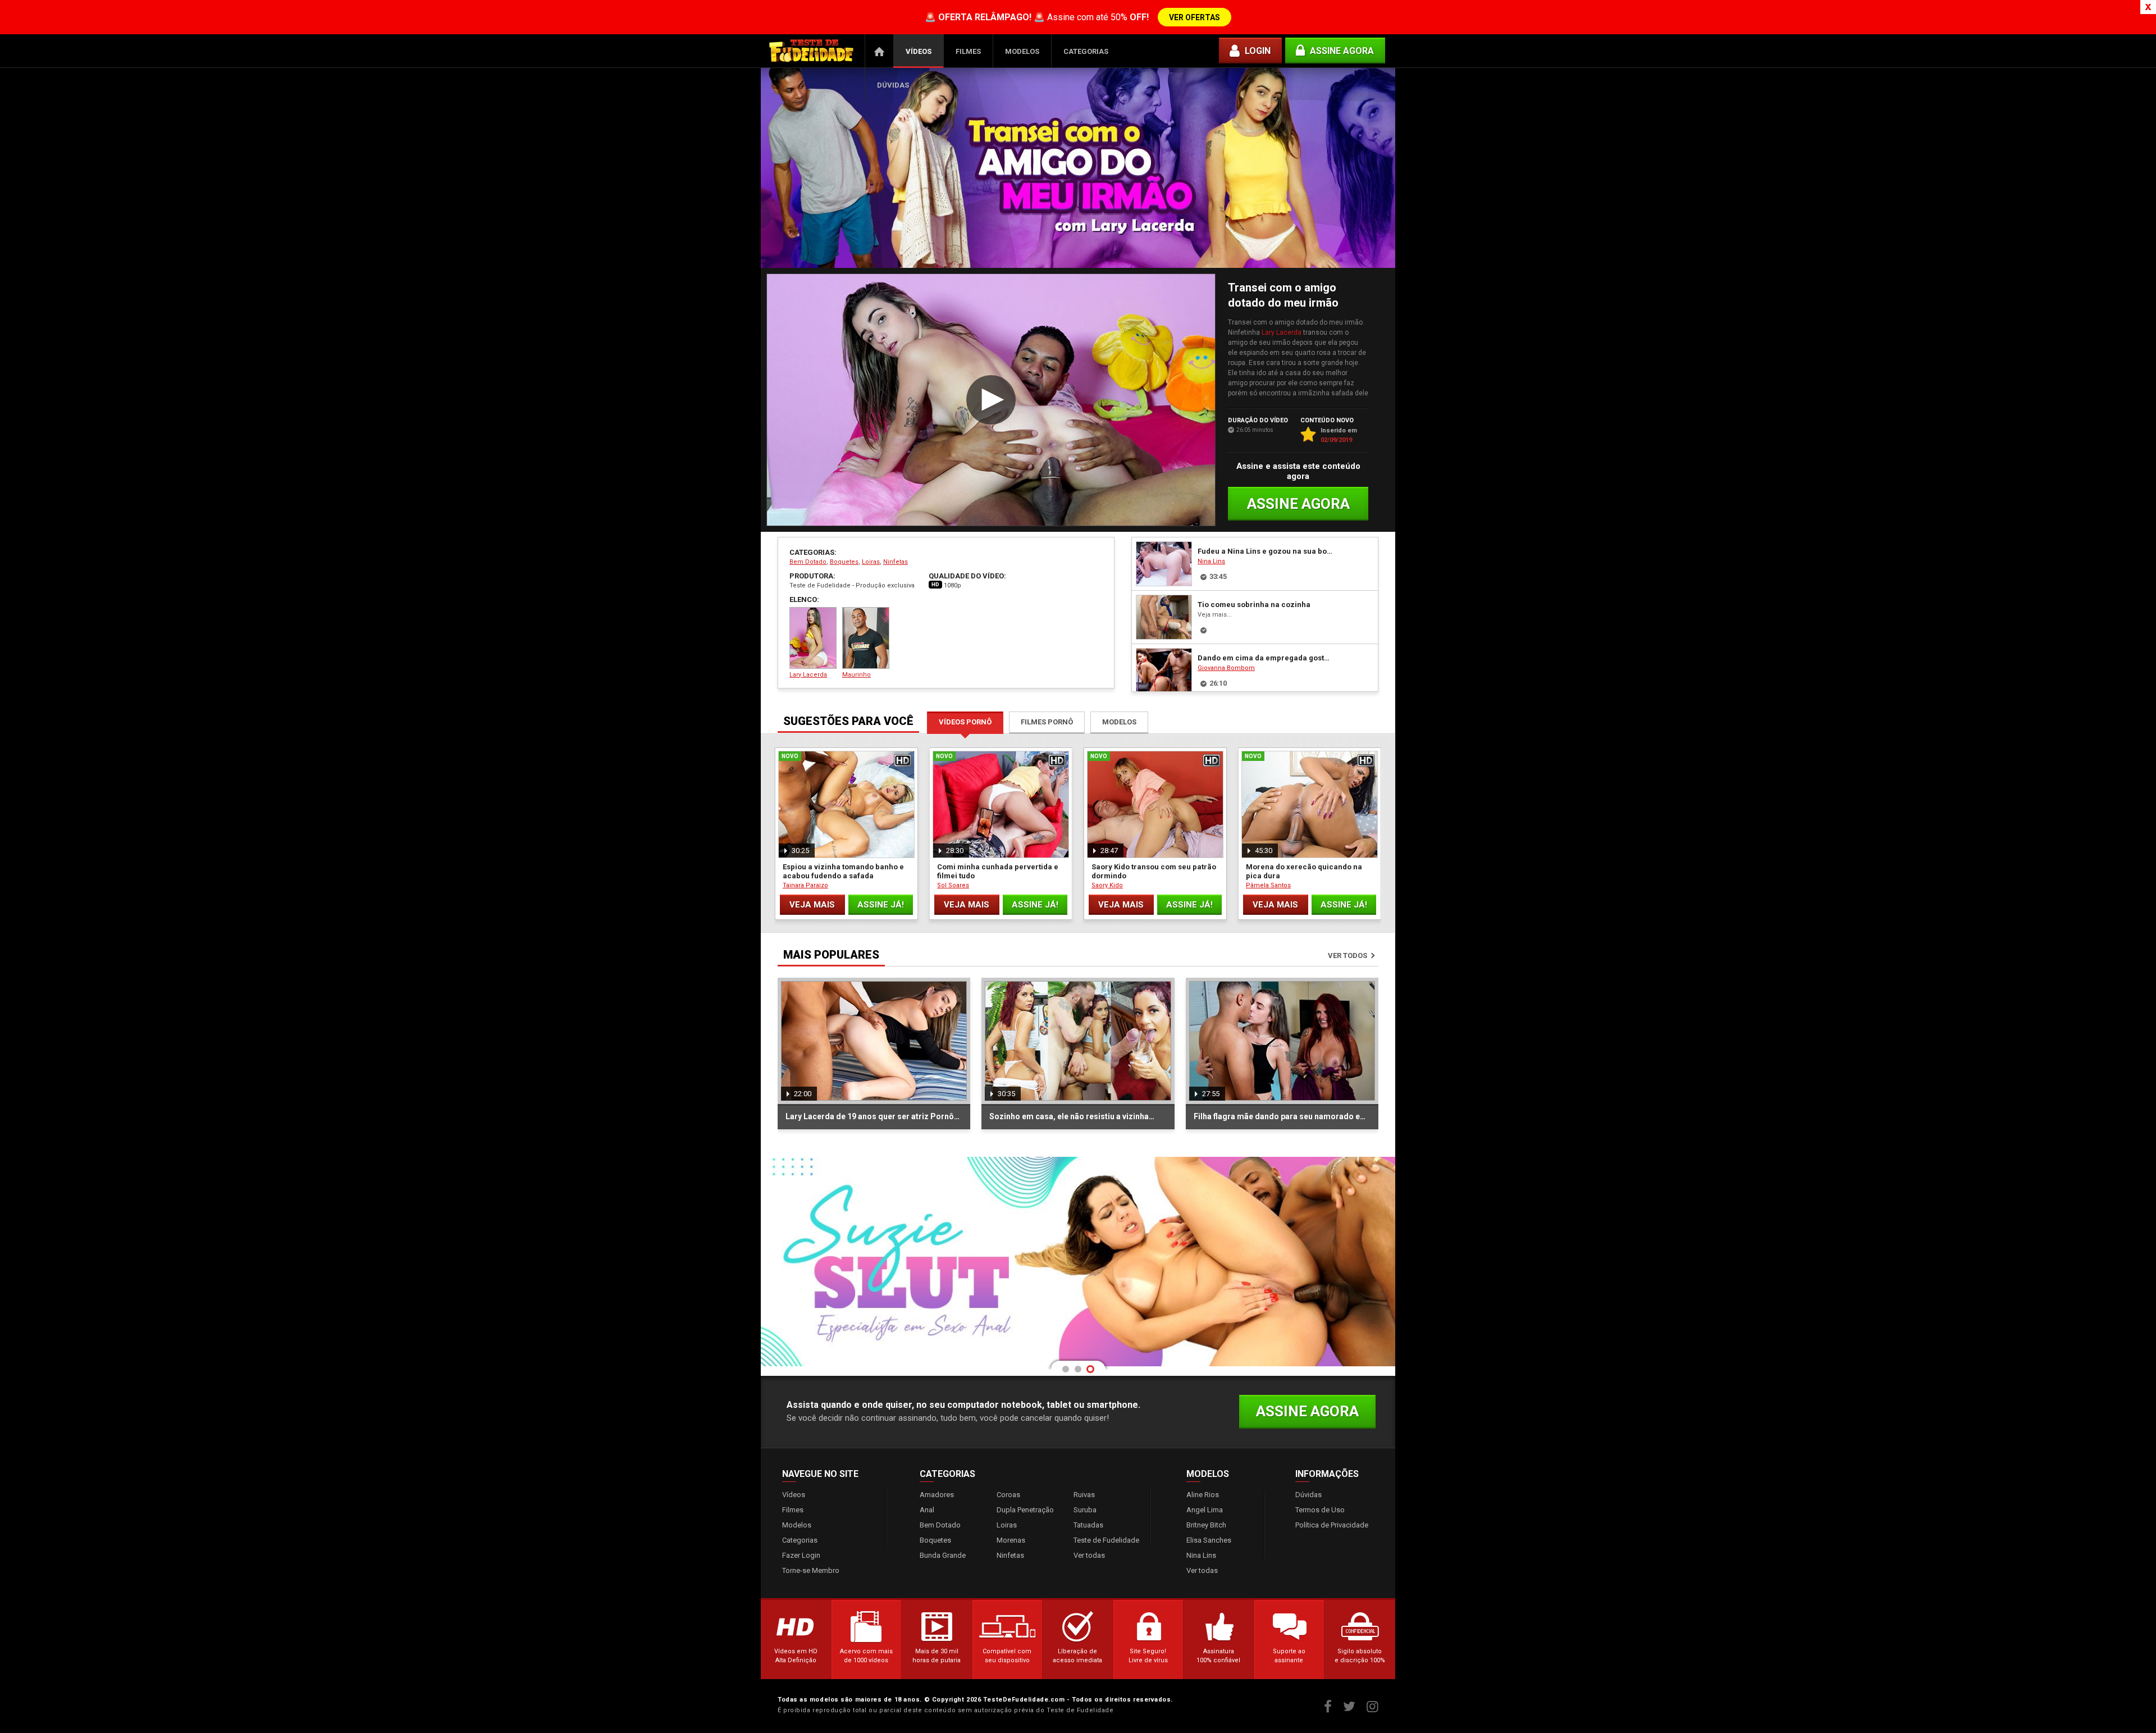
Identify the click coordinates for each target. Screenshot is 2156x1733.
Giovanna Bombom (1226, 668)
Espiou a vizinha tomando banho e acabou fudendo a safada (843, 871)
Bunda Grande (943, 1555)
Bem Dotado (808, 562)
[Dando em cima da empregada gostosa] (1164, 671)
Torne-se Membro (811, 1570)
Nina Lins (1211, 561)
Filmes (968, 51)
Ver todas (1089, 1555)
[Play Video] (991, 400)
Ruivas (1084, 1495)
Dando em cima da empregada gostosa (1266, 658)
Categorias (1086, 51)
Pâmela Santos (1268, 885)
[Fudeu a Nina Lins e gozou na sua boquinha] (1164, 564)
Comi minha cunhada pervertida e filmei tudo (998, 871)
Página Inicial (879, 51)
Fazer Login (801, 1555)
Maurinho (857, 675)
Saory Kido (1107, 885)
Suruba (1085, 1510)
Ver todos (1347, 956)
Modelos (1022, 51)
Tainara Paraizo (805, 885)
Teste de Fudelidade (1106, 1540)
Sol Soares (953, 885)
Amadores (937, 1495)
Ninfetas (896, 562)
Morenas (1011, 1540)
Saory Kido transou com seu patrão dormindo (1154, 871)
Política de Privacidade (1332, 1525)
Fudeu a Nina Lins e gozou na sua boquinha (1266, 551)
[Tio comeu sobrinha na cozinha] (1164, 617)
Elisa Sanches (1209, 1540)
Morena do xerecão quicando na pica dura (1304, 871)
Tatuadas (1088, 1525)
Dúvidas (893, 85)
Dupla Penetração (1025, 1510)
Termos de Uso (1320, 1510)
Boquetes (844, 562)
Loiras (871, 562)
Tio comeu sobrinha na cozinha (1254, 605)
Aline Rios (1203, 1495)
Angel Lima (1205, 1510)
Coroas (1008, 1495)
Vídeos (919, 51)
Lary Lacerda (1282, 332)
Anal (927, 1510)
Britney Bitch (1206, 1525)
